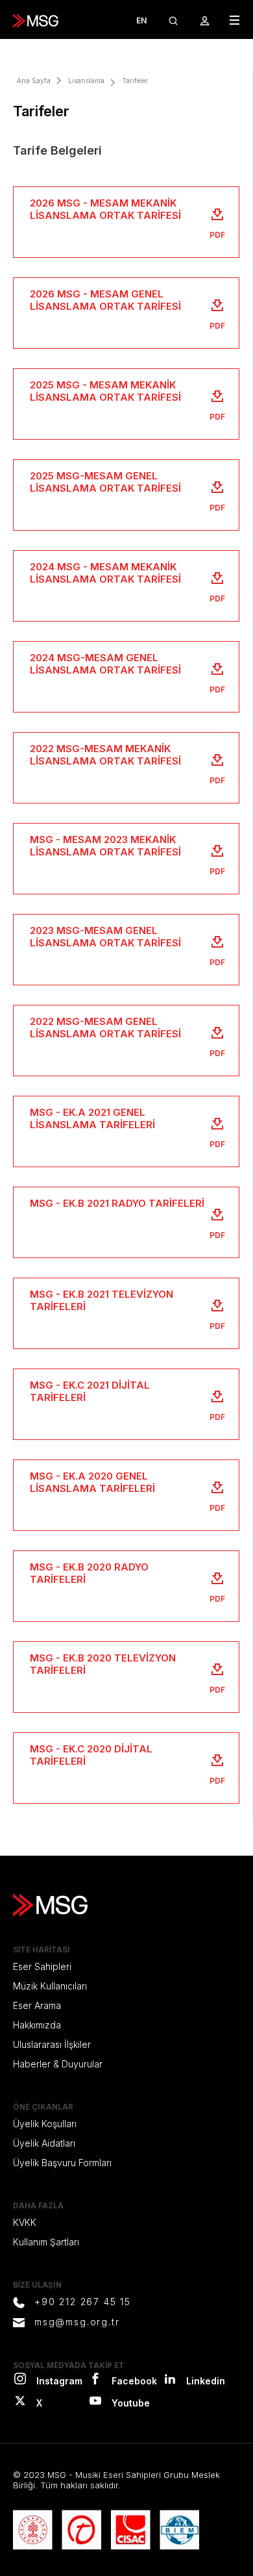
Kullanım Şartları (46, 2242)
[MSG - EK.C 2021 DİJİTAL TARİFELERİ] (126, 1404)
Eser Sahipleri (42, 1966)
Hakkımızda (37, 2025)
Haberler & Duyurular (58, 2064)
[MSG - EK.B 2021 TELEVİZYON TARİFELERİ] (126, 1313)
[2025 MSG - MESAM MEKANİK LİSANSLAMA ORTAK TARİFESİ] (126, 404)
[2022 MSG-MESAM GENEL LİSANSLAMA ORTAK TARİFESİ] (126, 1041)
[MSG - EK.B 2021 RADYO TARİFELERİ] (126, 1222)
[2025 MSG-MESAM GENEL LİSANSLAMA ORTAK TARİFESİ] (126, 495)
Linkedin (206, 2381)
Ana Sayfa (34, 81)
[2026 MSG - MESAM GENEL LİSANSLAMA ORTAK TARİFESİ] (126, 313)
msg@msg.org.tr (77, 2322)
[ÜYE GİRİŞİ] (205, 20)
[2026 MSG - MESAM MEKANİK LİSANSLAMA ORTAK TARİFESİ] (126, 222)
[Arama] (173, 20)
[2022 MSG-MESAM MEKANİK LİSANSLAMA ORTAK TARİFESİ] (126, 768)
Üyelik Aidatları (44, 2143)
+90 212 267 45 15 (83, 2302)
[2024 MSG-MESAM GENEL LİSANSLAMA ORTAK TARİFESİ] (126, 677)
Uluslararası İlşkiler (52, 2044)
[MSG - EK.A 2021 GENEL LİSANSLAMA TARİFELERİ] (126, 1131)
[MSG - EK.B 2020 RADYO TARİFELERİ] (126, 1586)
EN (141, 20)
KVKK (25, 2222)
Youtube (131, 2403)
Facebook (134, 2381)
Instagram (59, 2381)
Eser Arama (37, 2005)
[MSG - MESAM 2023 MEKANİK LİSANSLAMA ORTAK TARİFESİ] (126, 859)
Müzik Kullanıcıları (50, 1986)
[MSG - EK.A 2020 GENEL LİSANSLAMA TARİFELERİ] (126, 1495)
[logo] (36, 21)
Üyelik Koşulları (45, 2124)
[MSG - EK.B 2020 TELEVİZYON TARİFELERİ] (126, 1677)
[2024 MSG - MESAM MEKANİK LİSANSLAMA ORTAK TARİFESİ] (126, 586)
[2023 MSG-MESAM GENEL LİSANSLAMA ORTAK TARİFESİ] (126, 950)
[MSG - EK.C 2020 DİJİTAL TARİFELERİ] (126, 1768)
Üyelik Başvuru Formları (62, 2163)
